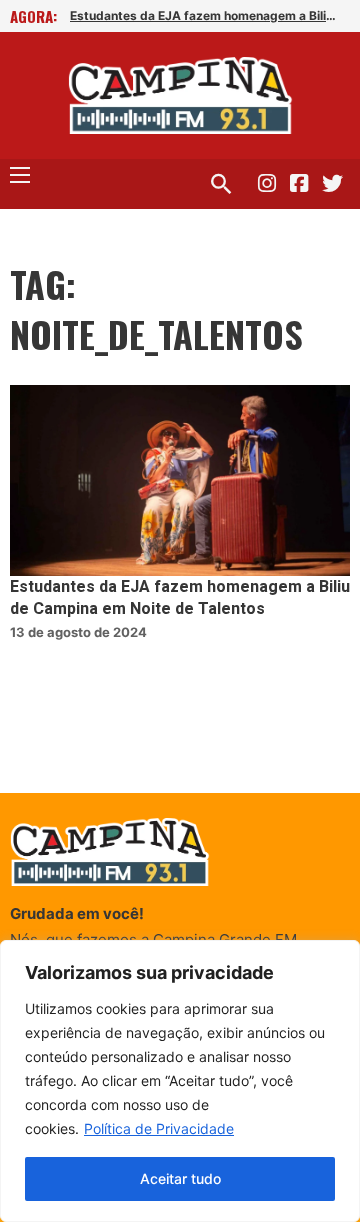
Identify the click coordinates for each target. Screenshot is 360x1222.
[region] (180, 1081)
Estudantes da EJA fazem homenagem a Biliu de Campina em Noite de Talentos (204, 15)
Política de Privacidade (159, 1128)
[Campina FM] (180, 95)
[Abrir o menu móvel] (20, 175)
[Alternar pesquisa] (221, 184)
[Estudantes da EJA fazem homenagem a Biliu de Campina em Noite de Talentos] (180, 480)
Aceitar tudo (180, 1178)
